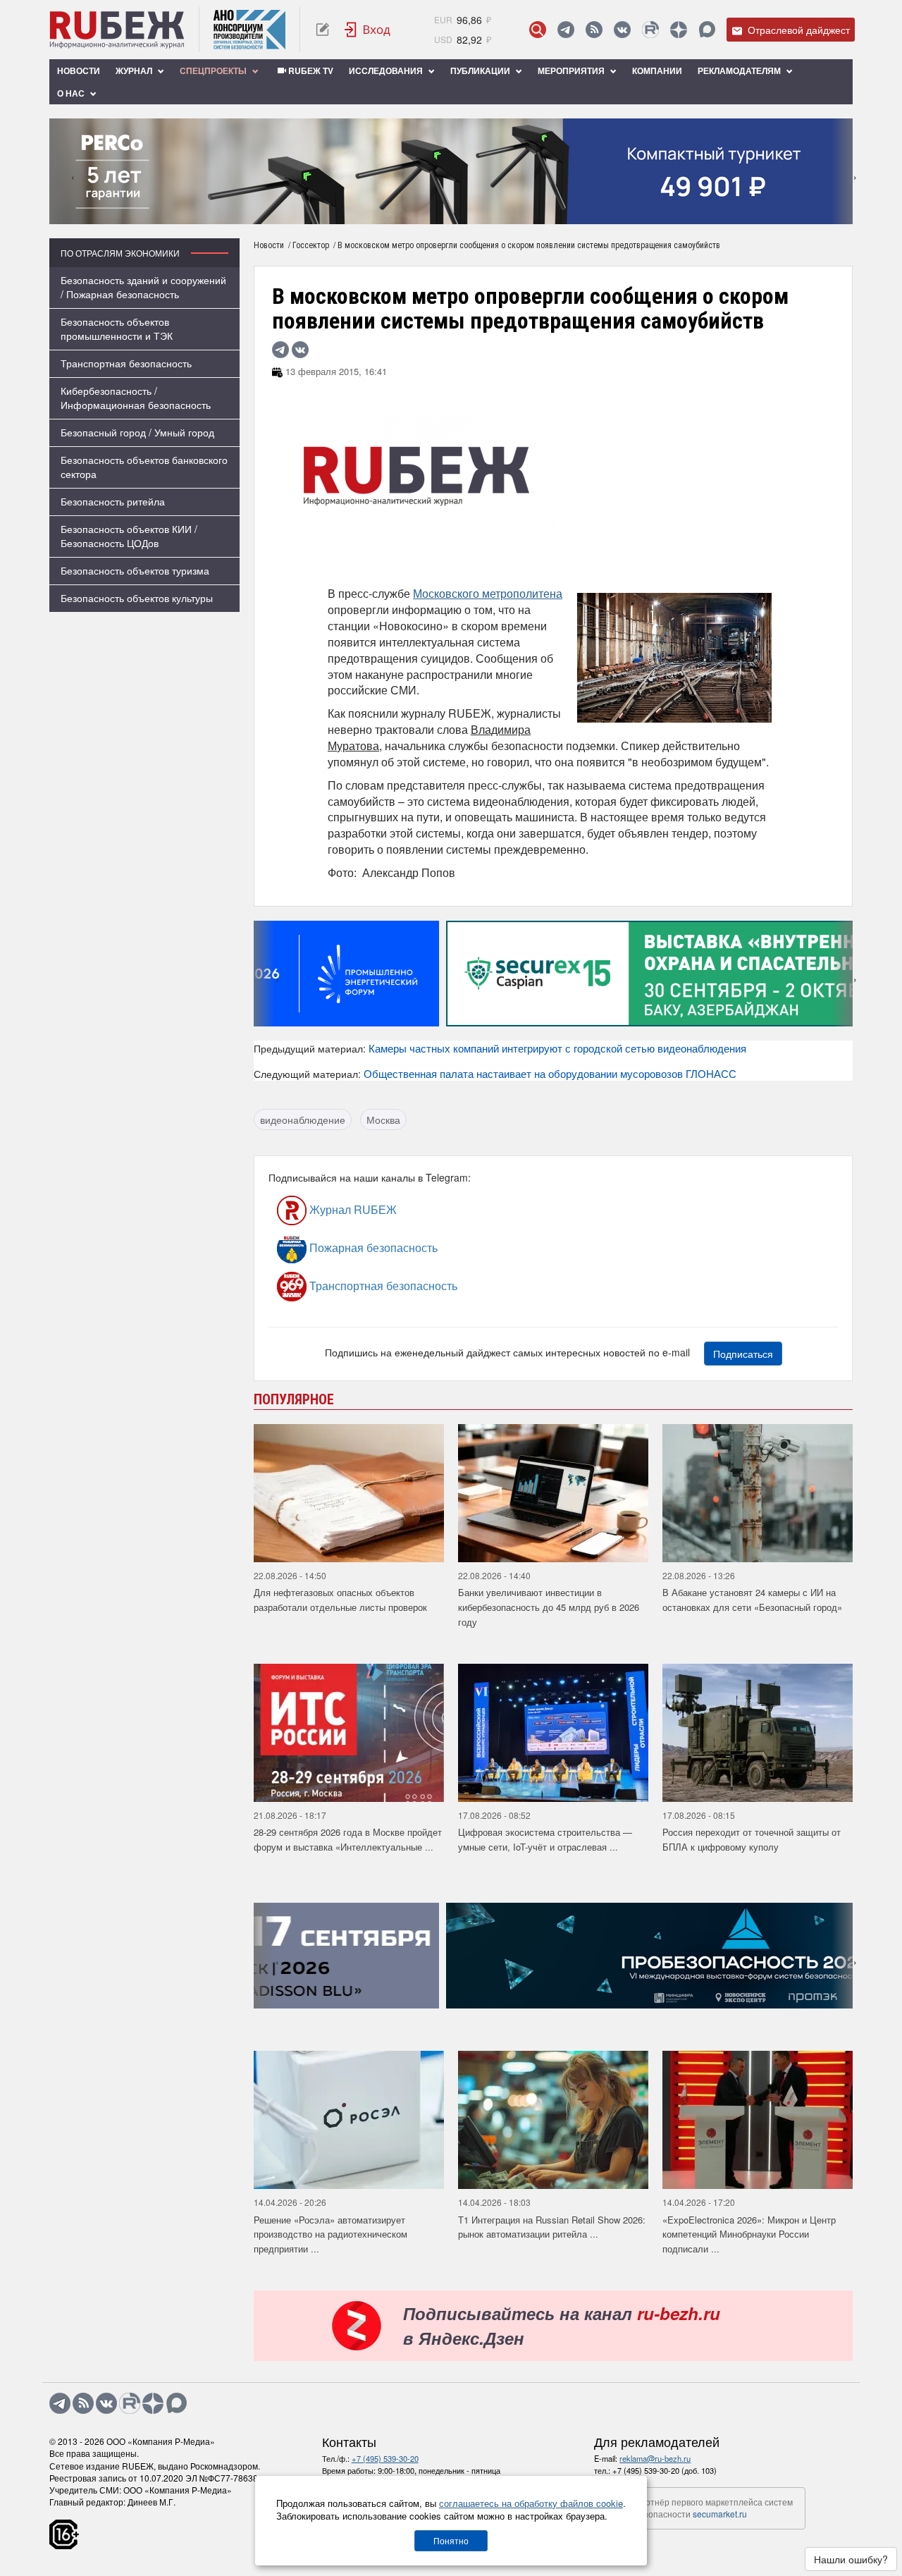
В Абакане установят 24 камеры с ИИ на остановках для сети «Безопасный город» (752, 1600)
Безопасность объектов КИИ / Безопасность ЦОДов (129, 536)
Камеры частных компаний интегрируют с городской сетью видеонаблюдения (557, 1048)
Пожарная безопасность (372, 1247)
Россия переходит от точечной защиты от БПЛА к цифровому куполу (752, 1839)
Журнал (135, 70)
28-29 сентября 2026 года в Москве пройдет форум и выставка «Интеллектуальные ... (348, 1839)
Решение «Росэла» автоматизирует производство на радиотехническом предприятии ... (330, 2234)
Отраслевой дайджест (797, 30)
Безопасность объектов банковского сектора (144, 467)
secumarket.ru (720, 2514)
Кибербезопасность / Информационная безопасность (136, 398)
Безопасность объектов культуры (137, 598)
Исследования (387, 70)
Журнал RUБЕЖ (352, 1209)
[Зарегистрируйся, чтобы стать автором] (322, 30)
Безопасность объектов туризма (135, 570)
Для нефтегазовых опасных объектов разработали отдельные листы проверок (340, 1600)
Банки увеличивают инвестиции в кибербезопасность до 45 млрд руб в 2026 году (549, 1607)
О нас (72, 93)
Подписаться (743, 1354)
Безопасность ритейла (113, 501)
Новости (79, 70)
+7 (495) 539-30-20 (385, 2458)
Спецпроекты (214, 70)
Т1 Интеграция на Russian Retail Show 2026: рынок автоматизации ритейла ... (552, 2227)
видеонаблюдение (303, 1120)
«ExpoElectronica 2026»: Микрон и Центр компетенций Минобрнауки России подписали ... (749, 2234)
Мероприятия (572, 70)
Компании (657, 70)
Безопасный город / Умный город (137, 432)
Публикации (481, 70)
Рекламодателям (740, 70)
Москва (383, 1120)
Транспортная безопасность (126, 363)
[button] (430, 214)
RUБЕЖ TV (310, 70)
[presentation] (60, 171)
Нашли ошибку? (851, 2559)
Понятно (451, 2540)
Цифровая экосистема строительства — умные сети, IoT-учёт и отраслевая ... (545, 1839)
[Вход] (368, 30)
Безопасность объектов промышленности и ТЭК (117, 329)
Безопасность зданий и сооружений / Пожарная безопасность (143, 287)
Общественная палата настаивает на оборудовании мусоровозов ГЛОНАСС (550, 1073)
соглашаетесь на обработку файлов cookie (531, 2503)
